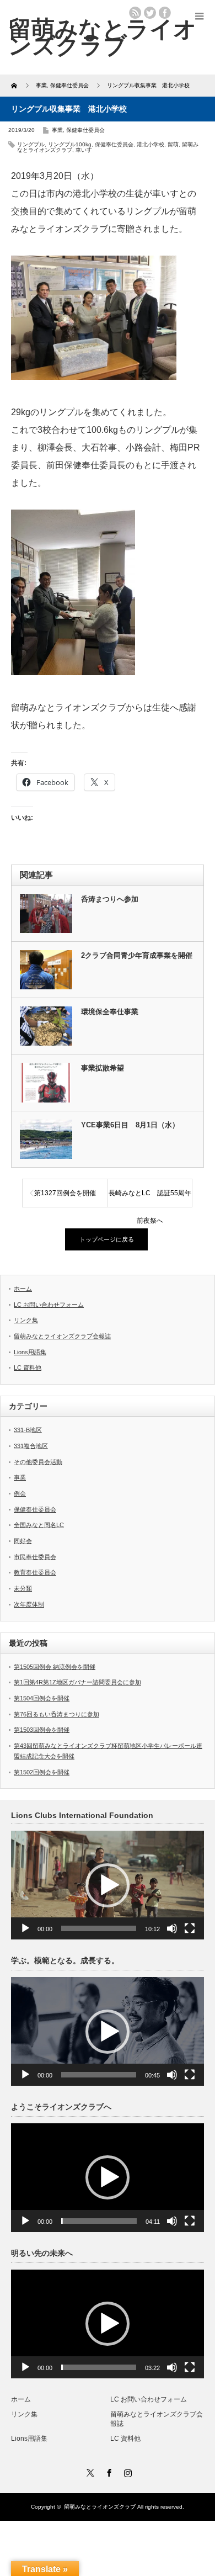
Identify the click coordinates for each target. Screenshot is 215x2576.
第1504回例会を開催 (42, 1698)
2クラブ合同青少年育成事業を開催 (137, 955)
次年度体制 (29, 1604)
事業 (57, 130)
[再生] (25, 1928)
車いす (84, 150)
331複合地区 (31, 1446)
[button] (108, 1885)
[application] (108, 1885)
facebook (165, 13)
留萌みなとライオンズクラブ (100, 2507)
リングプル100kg (70, 144)
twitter (150, 13)
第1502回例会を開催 (42, 1772)
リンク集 (26, 1320)
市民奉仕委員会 (35, 1557)
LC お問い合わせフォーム (49, 1305)
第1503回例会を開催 (42, 1730)
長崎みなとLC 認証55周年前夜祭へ (150, 1198)
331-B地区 (28, 1430)
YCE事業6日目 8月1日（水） (130, 1125)
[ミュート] (172, 1928)
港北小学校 (150, 144)
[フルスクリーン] (190, 1928)
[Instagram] (126, 2471)
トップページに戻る (107, 1239)
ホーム (23, 1289)
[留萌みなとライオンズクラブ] (103, 37)
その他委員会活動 (38, 1462)
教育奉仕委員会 (35, 1572)
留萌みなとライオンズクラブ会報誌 (62, 1336)
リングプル (31, 144)
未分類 (23, 1588)
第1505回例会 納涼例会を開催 (55, 1667)
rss (135, 13)
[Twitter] (89, 2471)
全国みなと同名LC (39, 1525)
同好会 (23, 1541)
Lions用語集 (30, 1352)
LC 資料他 (28, 1367)
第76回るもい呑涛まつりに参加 (57, 1714)
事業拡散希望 (103, 1068)
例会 (20, 1493)
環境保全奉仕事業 (110, 1012)
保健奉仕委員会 (85, 130)
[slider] (99, 1928)
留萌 (173, 144)
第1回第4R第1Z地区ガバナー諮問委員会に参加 (77, 1682)
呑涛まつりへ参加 (110, 899)
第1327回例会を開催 (65, 1193)
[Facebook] (108, 2471)
